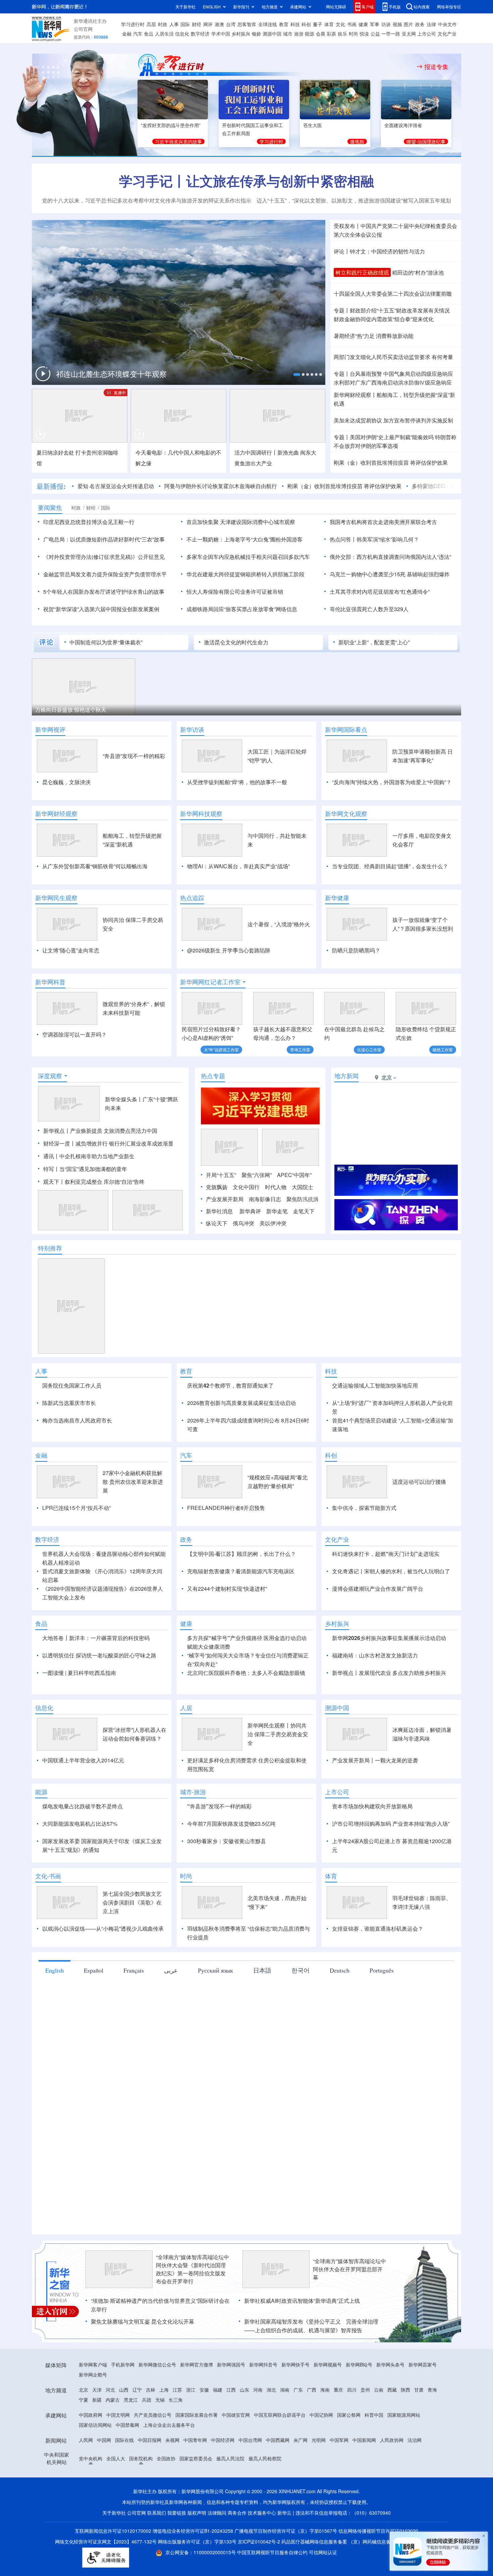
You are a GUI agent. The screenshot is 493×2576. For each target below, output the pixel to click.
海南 (325, 2428)
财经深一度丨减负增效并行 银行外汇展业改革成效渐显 (108, 1143)
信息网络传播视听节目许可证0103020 (378, 2569)
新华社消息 (219, 1211)
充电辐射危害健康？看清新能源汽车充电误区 (241, 1610)
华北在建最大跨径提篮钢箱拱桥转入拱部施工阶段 (245, 574)
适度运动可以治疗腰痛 (419, 1520)
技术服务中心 (262, 2551)
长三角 (176, 2438)
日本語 (262, 2009)
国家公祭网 (349, 2453)
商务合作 (237, 2551)
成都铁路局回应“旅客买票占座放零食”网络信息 (242, 609)
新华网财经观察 (56, 814)
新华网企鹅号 (93, 2413)
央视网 (172, 2478)
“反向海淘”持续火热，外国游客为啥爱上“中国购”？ (392, 782)
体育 (329, 24)
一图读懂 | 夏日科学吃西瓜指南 (79, 1711)
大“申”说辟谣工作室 (221, 1049)
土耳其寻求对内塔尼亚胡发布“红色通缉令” (380, 592)
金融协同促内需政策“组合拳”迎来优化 (384, 319)
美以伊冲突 (273, 1223)
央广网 (300, 2478)
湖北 (271, 2428)
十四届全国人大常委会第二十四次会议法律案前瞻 (393, 294)
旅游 (299, 34)
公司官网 (83, 29)
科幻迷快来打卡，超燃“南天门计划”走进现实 (386, 1592)
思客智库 (247, 24)
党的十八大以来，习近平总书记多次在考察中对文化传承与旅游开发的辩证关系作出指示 (147, 200)
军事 (375, 24)
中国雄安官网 (236, 2453)
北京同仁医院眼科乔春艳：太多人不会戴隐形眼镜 (246, 1711)
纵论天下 (217, 1223)
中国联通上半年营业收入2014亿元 (83, 1799)
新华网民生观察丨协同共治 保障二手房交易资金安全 (278, 1773)
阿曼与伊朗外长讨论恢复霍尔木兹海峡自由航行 (221, 486)
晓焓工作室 (443, 1049)
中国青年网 (195, 2478)
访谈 (386, 24)
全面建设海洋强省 (403, 125)
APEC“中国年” (294, 1175)
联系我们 (157, 2551)
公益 (375, 34)
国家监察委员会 (196, 2497)
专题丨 (342, 310)
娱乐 (342, 34)
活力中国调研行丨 (256, 452)
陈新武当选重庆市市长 (69, 1403)
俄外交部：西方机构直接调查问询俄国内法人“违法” (390, 557)
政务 (420, 24)
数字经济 (200, 34)
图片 (408, 24)
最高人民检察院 (265, 2497)
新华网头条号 (390, 2403)
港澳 (219, 24)
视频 (397, 24)
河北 (110, 2428)
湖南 (285, 2428)
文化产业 (447, 34)
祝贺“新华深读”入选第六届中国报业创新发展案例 (101, 609)
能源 (310, 34)
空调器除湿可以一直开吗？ (74, 1034)
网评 (208, 24)
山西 (124, 2428)
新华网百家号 (423, 2403)
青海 (432, 2428)
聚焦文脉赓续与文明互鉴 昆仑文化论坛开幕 (143, 2360)
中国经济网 (223, 2478)
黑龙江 (131, 2438)
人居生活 (164, 34)
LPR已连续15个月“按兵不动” (76, 1546)
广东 (298, 2428)
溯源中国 (272, 34)
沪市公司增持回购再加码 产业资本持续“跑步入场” (391, 1862)
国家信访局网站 (95, 2463)
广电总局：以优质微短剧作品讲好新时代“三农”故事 (104, 539)
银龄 (257, 34)
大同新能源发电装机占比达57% (80, 1862)
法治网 (415, 2478)
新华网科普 (50, 982)
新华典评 (250, 1211)
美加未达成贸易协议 (358, 420)
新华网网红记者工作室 (210, 982)
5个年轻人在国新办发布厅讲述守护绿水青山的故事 (104, 592)
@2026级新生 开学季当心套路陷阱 (229, 950)
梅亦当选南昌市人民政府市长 (77, 1420)
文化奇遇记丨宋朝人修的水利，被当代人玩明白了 (391, 1610)
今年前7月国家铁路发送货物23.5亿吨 (231, 1862)
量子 (318, 24)
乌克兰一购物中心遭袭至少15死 (368, 574)
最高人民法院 (230, 2497)
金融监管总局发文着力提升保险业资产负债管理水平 (105, 574)
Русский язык (215, 2009)
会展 (321, 34)
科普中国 (374, 2453)
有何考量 (442, 357)
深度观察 (50, 1076)
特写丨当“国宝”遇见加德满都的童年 (85, 1169)
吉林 (151, 2428)
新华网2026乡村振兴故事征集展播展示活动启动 (389, 1676)
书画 (352, 24)
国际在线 (124, 2478)
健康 (363, 24)
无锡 (160, 2438)
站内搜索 (422, 7)
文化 (340, 24)
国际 (185, 24)
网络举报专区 (449, 7)
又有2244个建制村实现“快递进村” (227, 1627)
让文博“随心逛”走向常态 (71, 950)
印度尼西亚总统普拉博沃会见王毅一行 (89, 522)
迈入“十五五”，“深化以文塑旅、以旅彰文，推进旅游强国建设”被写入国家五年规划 (354, 200)
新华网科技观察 (201, 814)
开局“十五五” (221, 1175)
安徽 (204, 2428)
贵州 (365, 2428)
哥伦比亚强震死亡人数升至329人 (369, 609)
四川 (352, 2428)
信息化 (182, 34)
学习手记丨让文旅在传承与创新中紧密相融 (246, 181)
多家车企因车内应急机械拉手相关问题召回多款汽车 (248, 557)
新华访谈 (192, 729)
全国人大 (116, 2497)
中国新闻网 (364, 2478)
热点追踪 (192, 898)
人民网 (86, 2478)
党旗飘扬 (217, 1187)
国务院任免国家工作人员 (72, 1385)
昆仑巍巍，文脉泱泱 (66, 782)
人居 (186, 1746)
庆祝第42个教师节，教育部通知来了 (230, 1385)
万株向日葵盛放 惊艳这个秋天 (71, 710)
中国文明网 (118, 2453)
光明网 (319, 2478)
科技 (295, 24)
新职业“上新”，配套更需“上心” (374, 642)
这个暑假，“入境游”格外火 (279, 924)
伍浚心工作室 (369, 1049)
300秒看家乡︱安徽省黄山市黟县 (227, 1880)
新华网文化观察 (346, 814)
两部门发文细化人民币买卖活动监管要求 (382, 357)
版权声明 (197, 2551)
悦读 (364, 34)
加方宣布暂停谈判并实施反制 (418, 420)
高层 (151, 24)
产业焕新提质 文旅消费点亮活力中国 (114, 1131)
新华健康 (337, 898)
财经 (197, 24)
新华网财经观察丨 (355, 395)
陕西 (405, 2428)
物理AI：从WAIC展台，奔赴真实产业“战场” (238, 866)
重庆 (338, 2428)
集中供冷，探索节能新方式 (364, 1546)
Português (382, 2009)
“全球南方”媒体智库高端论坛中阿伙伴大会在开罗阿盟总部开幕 (349, 2308)
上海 (164, 2428)
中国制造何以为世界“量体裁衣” (106, 642)
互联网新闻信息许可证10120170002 (114, 2569)
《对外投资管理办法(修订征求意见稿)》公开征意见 (104, 557)
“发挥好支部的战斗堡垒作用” (171, 125)
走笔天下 (304, 1211)
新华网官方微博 (197, 2403)
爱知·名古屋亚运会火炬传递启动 (116, 486)
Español (94, 2009)
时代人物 (276, 1187)
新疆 (97, 2438)
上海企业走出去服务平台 (169, 2463)
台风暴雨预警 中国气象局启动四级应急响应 (401, 374)
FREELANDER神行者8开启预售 (226, 1546)
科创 (306, 24)
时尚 (353, 34)
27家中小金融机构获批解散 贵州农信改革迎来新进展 (133, 1520)
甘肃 (419, 2428)
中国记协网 (321, 2453)
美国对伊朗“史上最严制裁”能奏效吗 (392, 437)
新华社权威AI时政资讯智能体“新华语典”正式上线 (302, 2339)
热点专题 (213, 1076)
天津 (97, 2428)
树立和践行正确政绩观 (362, 272)
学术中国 (221, 34)
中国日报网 (150, 2478)
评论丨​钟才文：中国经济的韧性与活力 (379, 251)
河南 (258, 2428)
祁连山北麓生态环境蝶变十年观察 (111, 374)
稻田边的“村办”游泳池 (418, 272)
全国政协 (166, 2497)
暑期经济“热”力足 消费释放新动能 (374, 336)
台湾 (231, 24)
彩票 (331, 34)
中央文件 (447, 24)
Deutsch (340, 2009)
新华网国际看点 (346, 729)
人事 (174, 24)
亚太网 (409, 34)
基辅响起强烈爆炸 (428, 574)
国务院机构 (141, 2497)
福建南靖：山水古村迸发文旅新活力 (375, 1694)
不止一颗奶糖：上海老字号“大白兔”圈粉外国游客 (244, 539)
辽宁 (137, 2428)
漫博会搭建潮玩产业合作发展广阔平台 (378, 1627)
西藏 (392, 2428)
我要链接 (177, 2551)
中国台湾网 (250, 2478)
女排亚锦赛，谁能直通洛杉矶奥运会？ (378, 1967)
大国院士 (303, 1187)
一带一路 (391, 34)
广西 (312, 2428)
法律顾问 (217, 2551)
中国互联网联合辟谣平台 (280, 2453)
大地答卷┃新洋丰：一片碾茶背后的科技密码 (96, 1676)
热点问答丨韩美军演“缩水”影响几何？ (374, 539)
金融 (127, 34)
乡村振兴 (241, 34)
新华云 (284, 2551)
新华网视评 (50, 729)
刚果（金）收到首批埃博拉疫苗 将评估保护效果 (391, 462)
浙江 (191, 2428)
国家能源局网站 (404, 2453)
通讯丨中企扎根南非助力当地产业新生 (89, 1156)
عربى (171, 2009)
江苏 (177, 2428)
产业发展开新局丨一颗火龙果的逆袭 (375, 1799)
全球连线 (268, 24)
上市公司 (427, 34)
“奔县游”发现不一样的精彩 (134, 756)
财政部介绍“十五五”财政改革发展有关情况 (400, 310)
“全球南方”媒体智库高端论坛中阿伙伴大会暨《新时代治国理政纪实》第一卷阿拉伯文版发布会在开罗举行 (193, 2308)
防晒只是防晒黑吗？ (356, 950)
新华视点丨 (57, 1131)
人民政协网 (392, 2478)
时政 (163, 24)
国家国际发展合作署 (197, 2453)
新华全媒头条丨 (124, 1099)
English (54, 2009)
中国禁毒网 (127, 2463)
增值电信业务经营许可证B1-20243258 (193, 2569)
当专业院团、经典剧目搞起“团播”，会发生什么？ (390, 866)
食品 (149, 34)
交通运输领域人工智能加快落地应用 (375, 1385)
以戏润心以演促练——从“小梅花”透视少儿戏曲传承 (103, 1967)
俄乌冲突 (243, 1223)
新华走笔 (277, 1211)
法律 (431, 24)
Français (134, 2009)
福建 (218, 2428)
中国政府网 (91, 2453)
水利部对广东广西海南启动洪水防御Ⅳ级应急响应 (393, 382)
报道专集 (436, 67)
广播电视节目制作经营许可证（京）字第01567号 (286, 2569)
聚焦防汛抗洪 (303, 1199)
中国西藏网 (278, 2478)
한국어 (300, 2009)
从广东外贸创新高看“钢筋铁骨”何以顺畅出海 (95, 866)
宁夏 (84, 2438)
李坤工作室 (300, 1049)
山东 (244, 2428)
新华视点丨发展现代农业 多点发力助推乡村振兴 (389, 1711)
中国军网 (339, 2478)
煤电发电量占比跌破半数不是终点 (83, 1845)
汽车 (138, 34)
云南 (379, 2428)
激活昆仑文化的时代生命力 (236, 642)
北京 (84, 2428)
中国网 (104, 2478)
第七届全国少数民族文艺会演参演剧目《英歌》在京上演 (132, 1941)
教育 (284, 24)
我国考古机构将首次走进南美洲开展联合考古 (383, 522)
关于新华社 (185, 7)
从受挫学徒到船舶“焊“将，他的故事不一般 (237, 782)
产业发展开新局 (225, 1199)
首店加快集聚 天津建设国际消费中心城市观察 (241, 522)
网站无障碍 (336, 7)
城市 (288, 34)
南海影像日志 (265, 1199)
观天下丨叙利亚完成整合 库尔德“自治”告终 (94, 1182)
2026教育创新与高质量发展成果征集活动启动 (241, 1403)
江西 (231, 2428)
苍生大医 (313, 125)
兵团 (147, 2438)
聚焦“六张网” (257, 1175)
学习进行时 (133, 24)
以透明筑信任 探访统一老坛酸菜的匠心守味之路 (99, 1694)
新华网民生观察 (56, 898)
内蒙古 (113, 2438)
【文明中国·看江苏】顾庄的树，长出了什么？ (241, 1592)
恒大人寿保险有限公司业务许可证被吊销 (235, 592)
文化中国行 (246, 1187)
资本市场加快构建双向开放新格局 (372, 1845)
